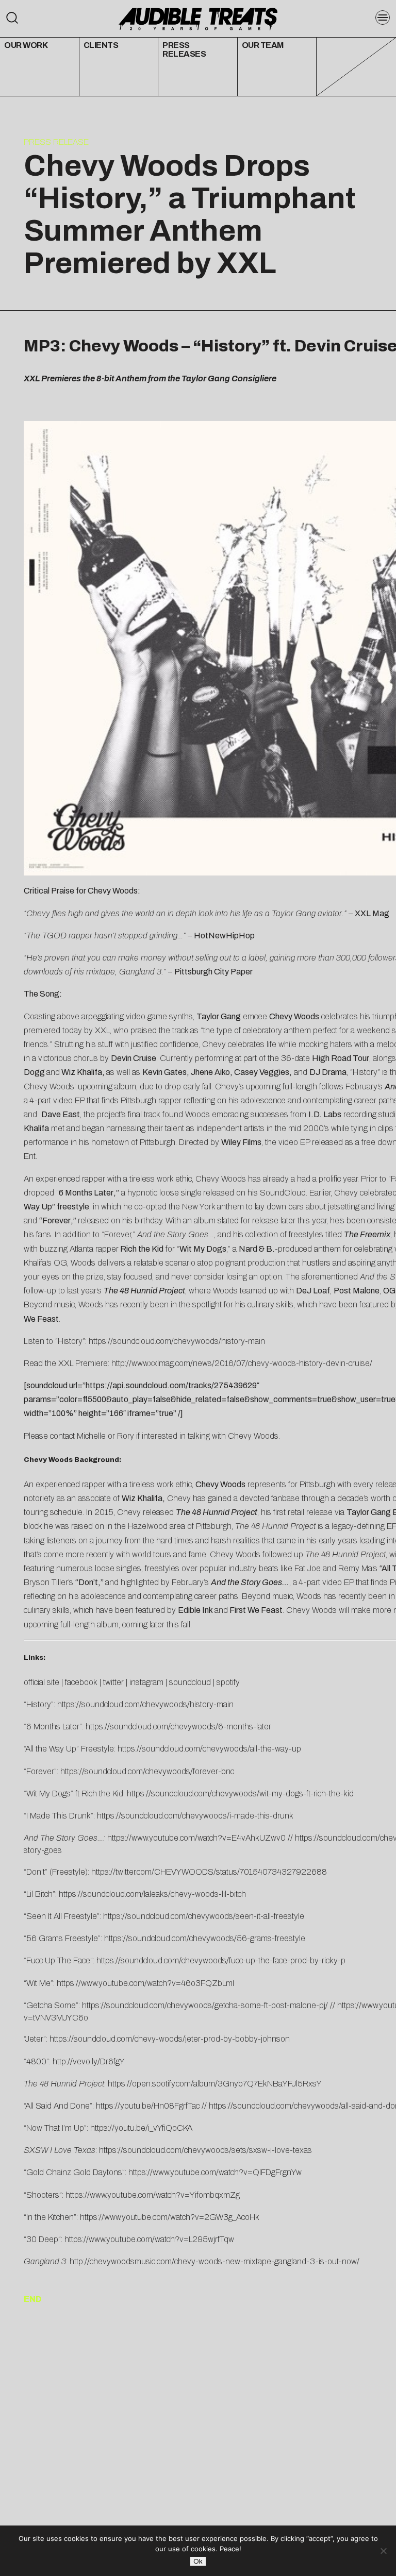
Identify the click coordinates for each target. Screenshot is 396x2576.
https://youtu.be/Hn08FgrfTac (148, 2106)
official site (42, 1682)
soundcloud (190, 1682)
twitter (113, 1682)
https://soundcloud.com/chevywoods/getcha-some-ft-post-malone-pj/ (205, 2005)
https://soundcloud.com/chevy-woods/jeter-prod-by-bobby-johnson (170, 2039)
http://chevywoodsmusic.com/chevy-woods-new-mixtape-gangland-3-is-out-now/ (214, 2261)
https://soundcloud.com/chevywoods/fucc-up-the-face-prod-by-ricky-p (221, 1960)
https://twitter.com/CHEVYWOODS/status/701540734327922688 (209, 1872)
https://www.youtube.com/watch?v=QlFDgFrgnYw (215, 2172)
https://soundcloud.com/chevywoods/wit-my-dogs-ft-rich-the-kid (240, 1794)
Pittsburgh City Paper (213, 972)
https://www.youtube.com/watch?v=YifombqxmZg (153, 2195)
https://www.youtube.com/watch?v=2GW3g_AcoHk (170, 2217)
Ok (198, 2561)
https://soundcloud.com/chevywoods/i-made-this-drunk (195, 1816)
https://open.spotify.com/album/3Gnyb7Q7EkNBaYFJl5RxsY (215, 2084)
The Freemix (367, 1234)
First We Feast (256, 1610)
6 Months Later (86, 1193)
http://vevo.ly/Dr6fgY (89, 2061)
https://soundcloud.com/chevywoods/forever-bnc (147, 1771)
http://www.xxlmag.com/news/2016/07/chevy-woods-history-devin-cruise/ (242, 1363)
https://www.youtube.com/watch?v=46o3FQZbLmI (145, 1983)
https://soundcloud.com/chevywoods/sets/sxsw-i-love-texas (205, 2150)
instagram (146, 1682)
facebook (81, 1682)
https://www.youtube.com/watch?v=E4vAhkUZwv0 (196, 1838)
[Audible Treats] (198, 18)
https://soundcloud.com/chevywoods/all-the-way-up (209, 1749)
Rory (126, 1436)
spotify (228, 1682)
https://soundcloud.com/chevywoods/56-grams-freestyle (205, 1938)
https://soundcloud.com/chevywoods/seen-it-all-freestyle (204, 1916)
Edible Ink (195, 1610)
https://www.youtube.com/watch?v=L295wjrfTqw (149, 2239)
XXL (102, 1030)
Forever (56, 1220)
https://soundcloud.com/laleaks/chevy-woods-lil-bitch (152, 1894)
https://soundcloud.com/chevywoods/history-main (177, 1341)
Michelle (91, 1436)
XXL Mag (372, 913)
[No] (383, 2551)
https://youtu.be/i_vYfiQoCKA (141, 2128)
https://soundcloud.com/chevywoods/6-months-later (178, 1727)
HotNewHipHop (224, 936)
